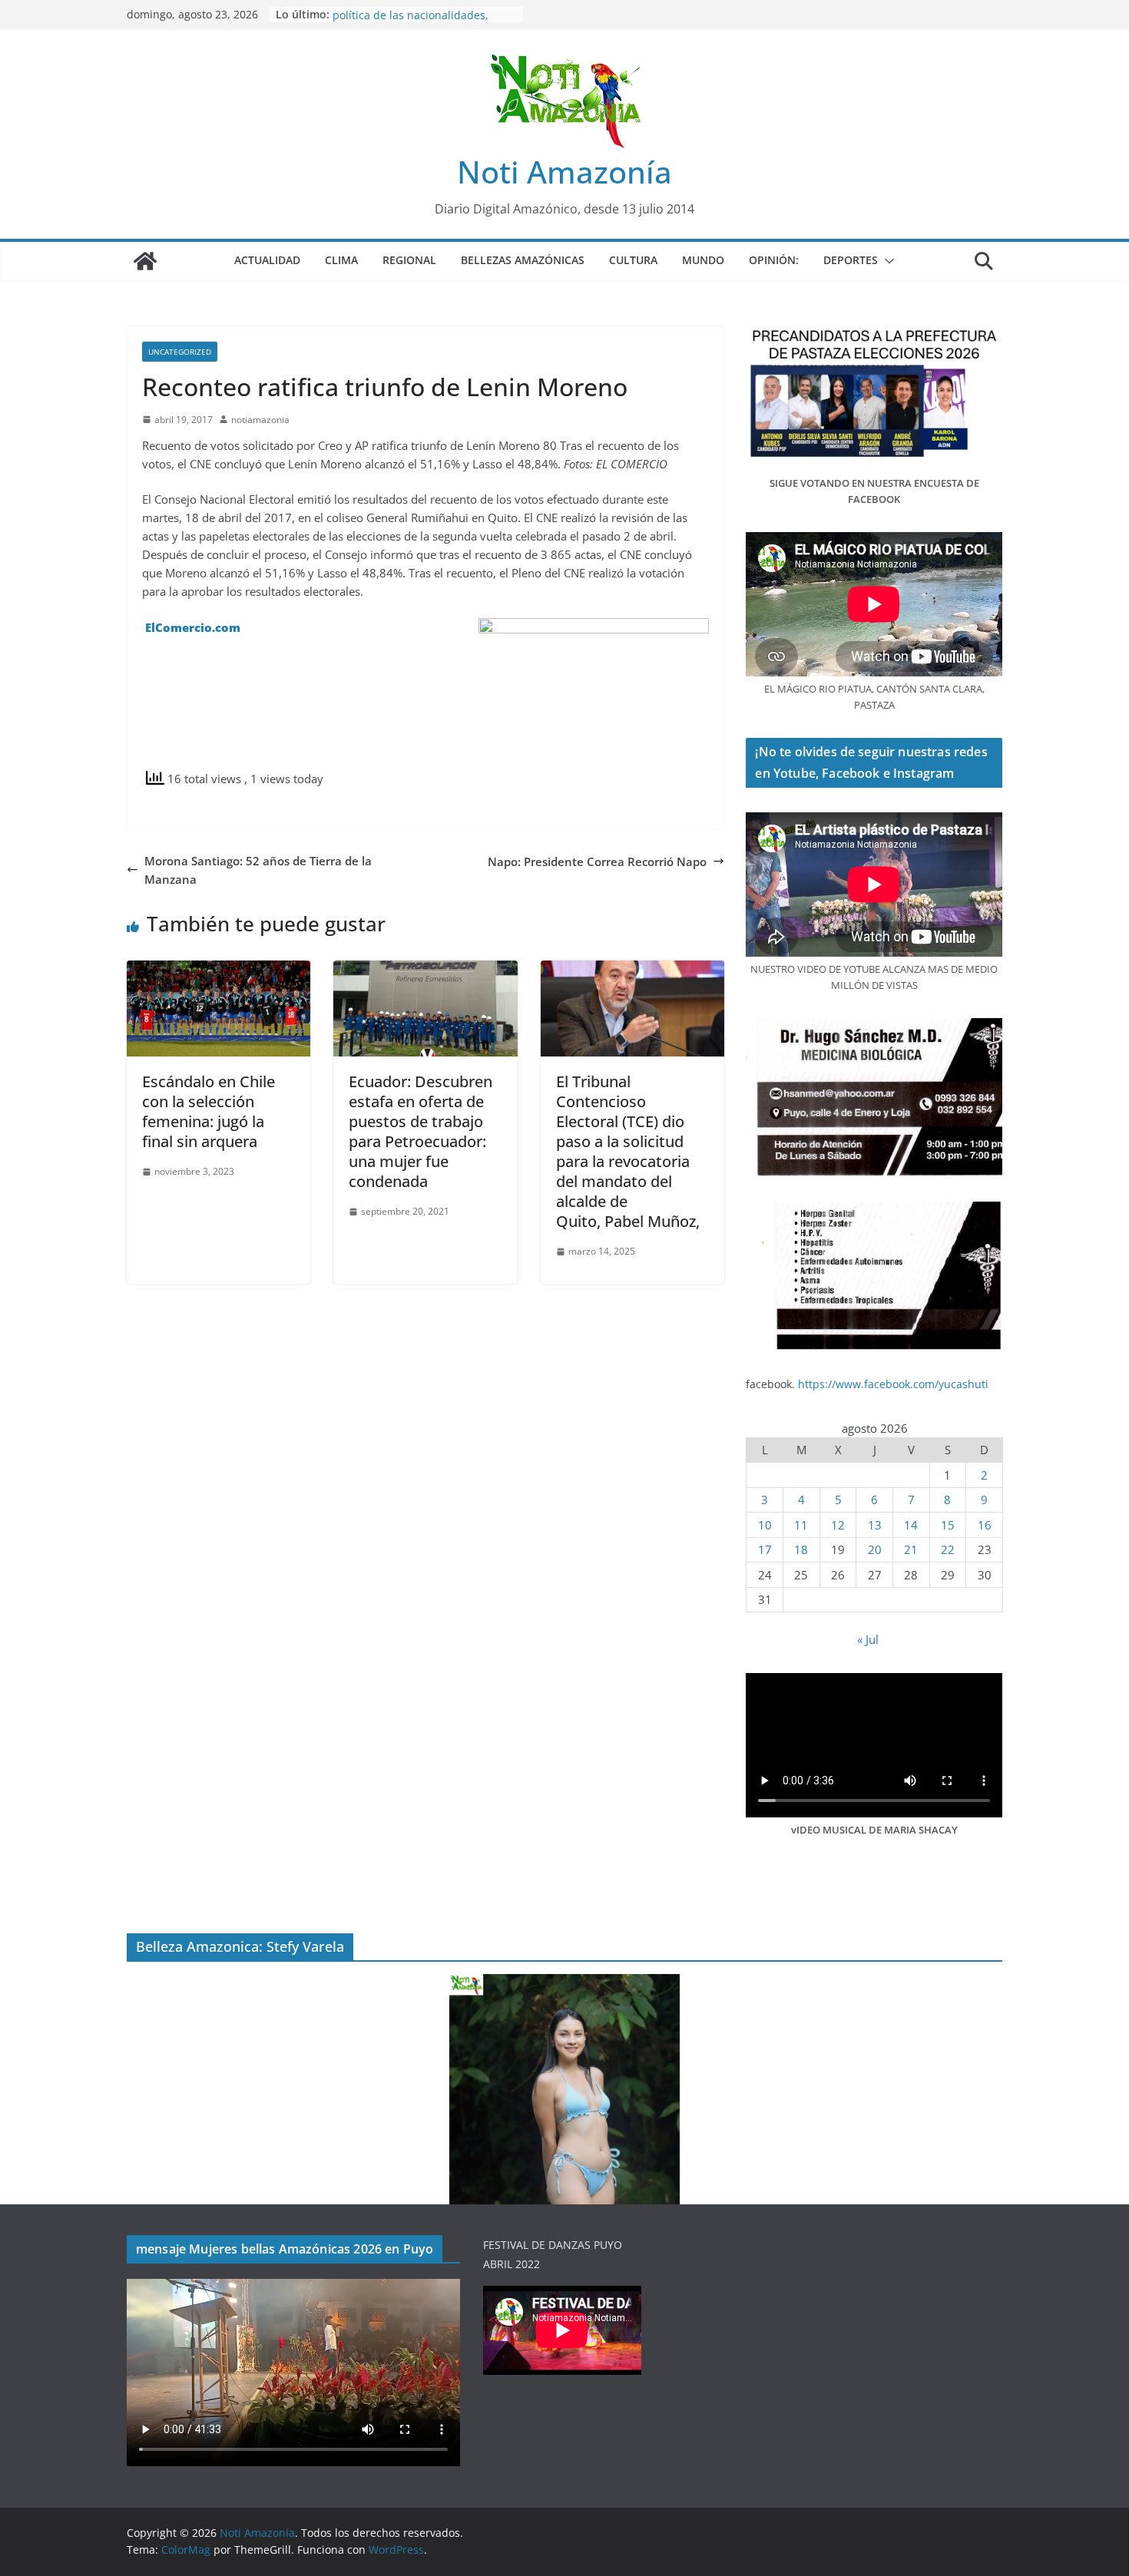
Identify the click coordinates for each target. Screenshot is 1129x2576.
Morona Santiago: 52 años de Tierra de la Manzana (258, 870)
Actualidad (267, 260)
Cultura (633, 260)
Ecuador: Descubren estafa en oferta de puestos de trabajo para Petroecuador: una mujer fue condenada (420, 1131)
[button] (886, 261)
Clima (341, 260)
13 (875, 1525)
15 (948, 1525)
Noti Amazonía (564, 172)
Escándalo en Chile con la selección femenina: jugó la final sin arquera (209, 1111)
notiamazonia (260, 420)
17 (765, 1549)
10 (765, 1525)
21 (911, 1549)
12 (838, 1525)
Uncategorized (180, 352)
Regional (409, 260)
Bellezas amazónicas (523, 260)
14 (911, 1525)
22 (948, 1549)
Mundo (703, 260)
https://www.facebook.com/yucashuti (893, 1384)
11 (801, 1525)
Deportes (851, 260)
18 (801, 1549)
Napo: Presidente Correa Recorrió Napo (597, 861)
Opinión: (774, 260)
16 (985, 1525)
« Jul (868, 1639)
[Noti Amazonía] (145, 261)
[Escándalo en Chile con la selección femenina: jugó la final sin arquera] (219, 970)
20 (875, 1549)
